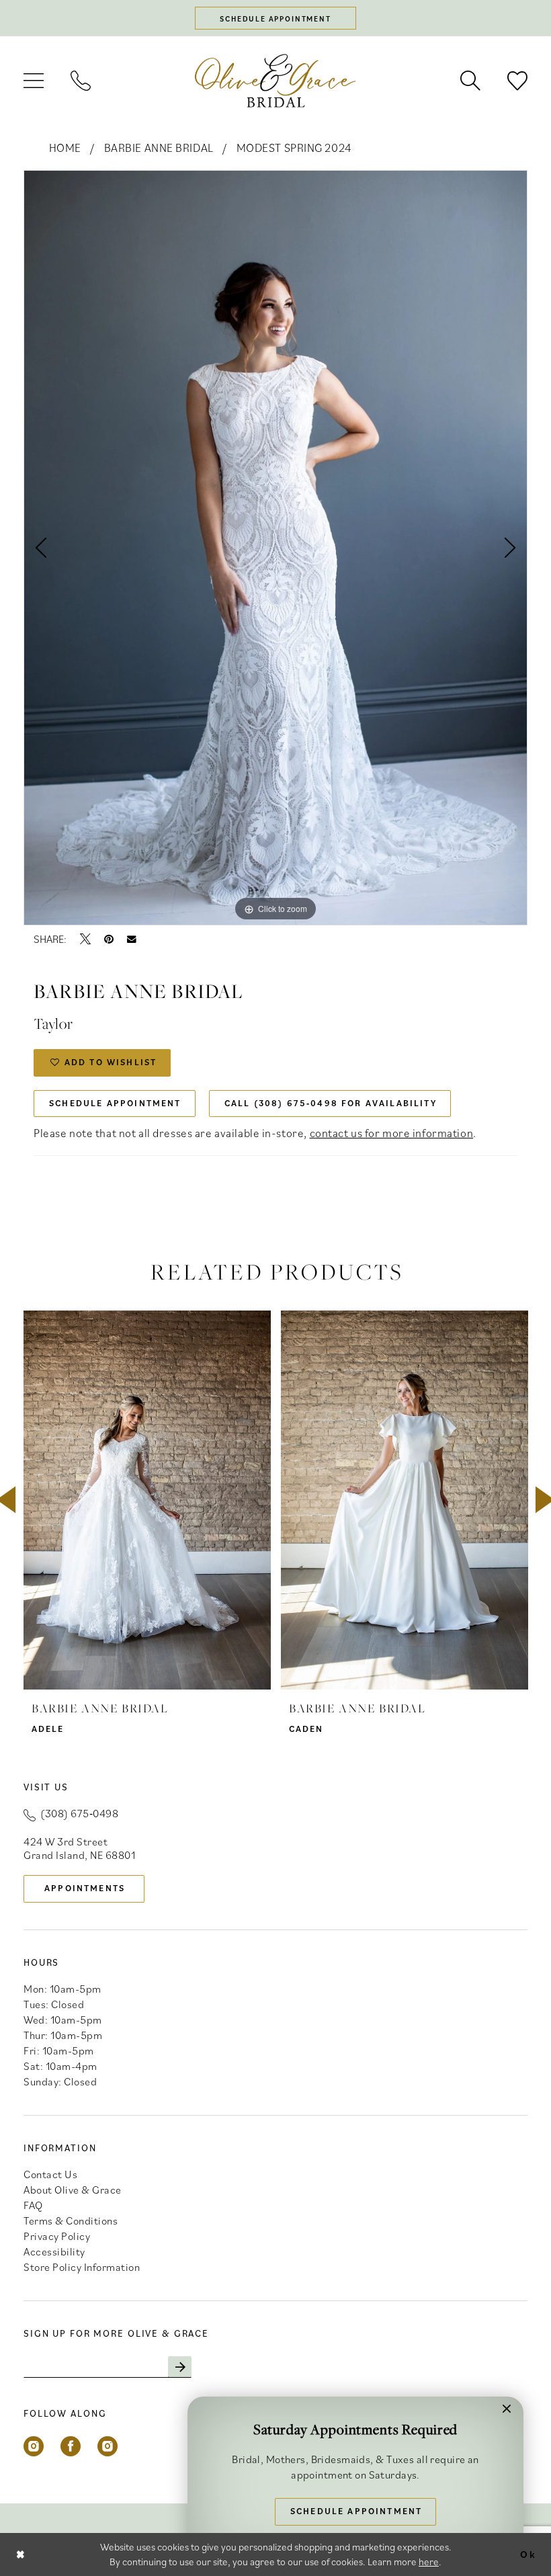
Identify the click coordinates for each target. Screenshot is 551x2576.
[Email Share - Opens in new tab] (132, 940)
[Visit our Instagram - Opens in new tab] (34, 2446)
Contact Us (50, 2174)
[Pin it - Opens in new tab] (109, 939)
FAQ (33, 2205)
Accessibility (54, 2251)
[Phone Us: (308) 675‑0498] (81, 81)
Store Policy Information (82, 2267)
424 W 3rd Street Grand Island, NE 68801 (79, 1848)
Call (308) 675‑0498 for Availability (331, 1103)
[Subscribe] (180, 2367)
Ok (528, 2554)
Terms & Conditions (71, 2220)
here (429, 2562)
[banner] (275, 80)
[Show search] (470, 81)
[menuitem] (34, 81)
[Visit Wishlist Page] (517, 81)
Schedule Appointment (115, 1103)
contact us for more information (392, 1133)
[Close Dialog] (21, 2554)
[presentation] (147, 1500)
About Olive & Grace (73, 2190)
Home (65, 148)
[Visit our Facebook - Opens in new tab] (71, 2446)
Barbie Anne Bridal (159, 148)
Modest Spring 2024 (294, 148)
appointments (85, 1888)
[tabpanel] (275, 548)
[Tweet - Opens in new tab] (85, 939)
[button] (34, 81)
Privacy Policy (57, 2236)
